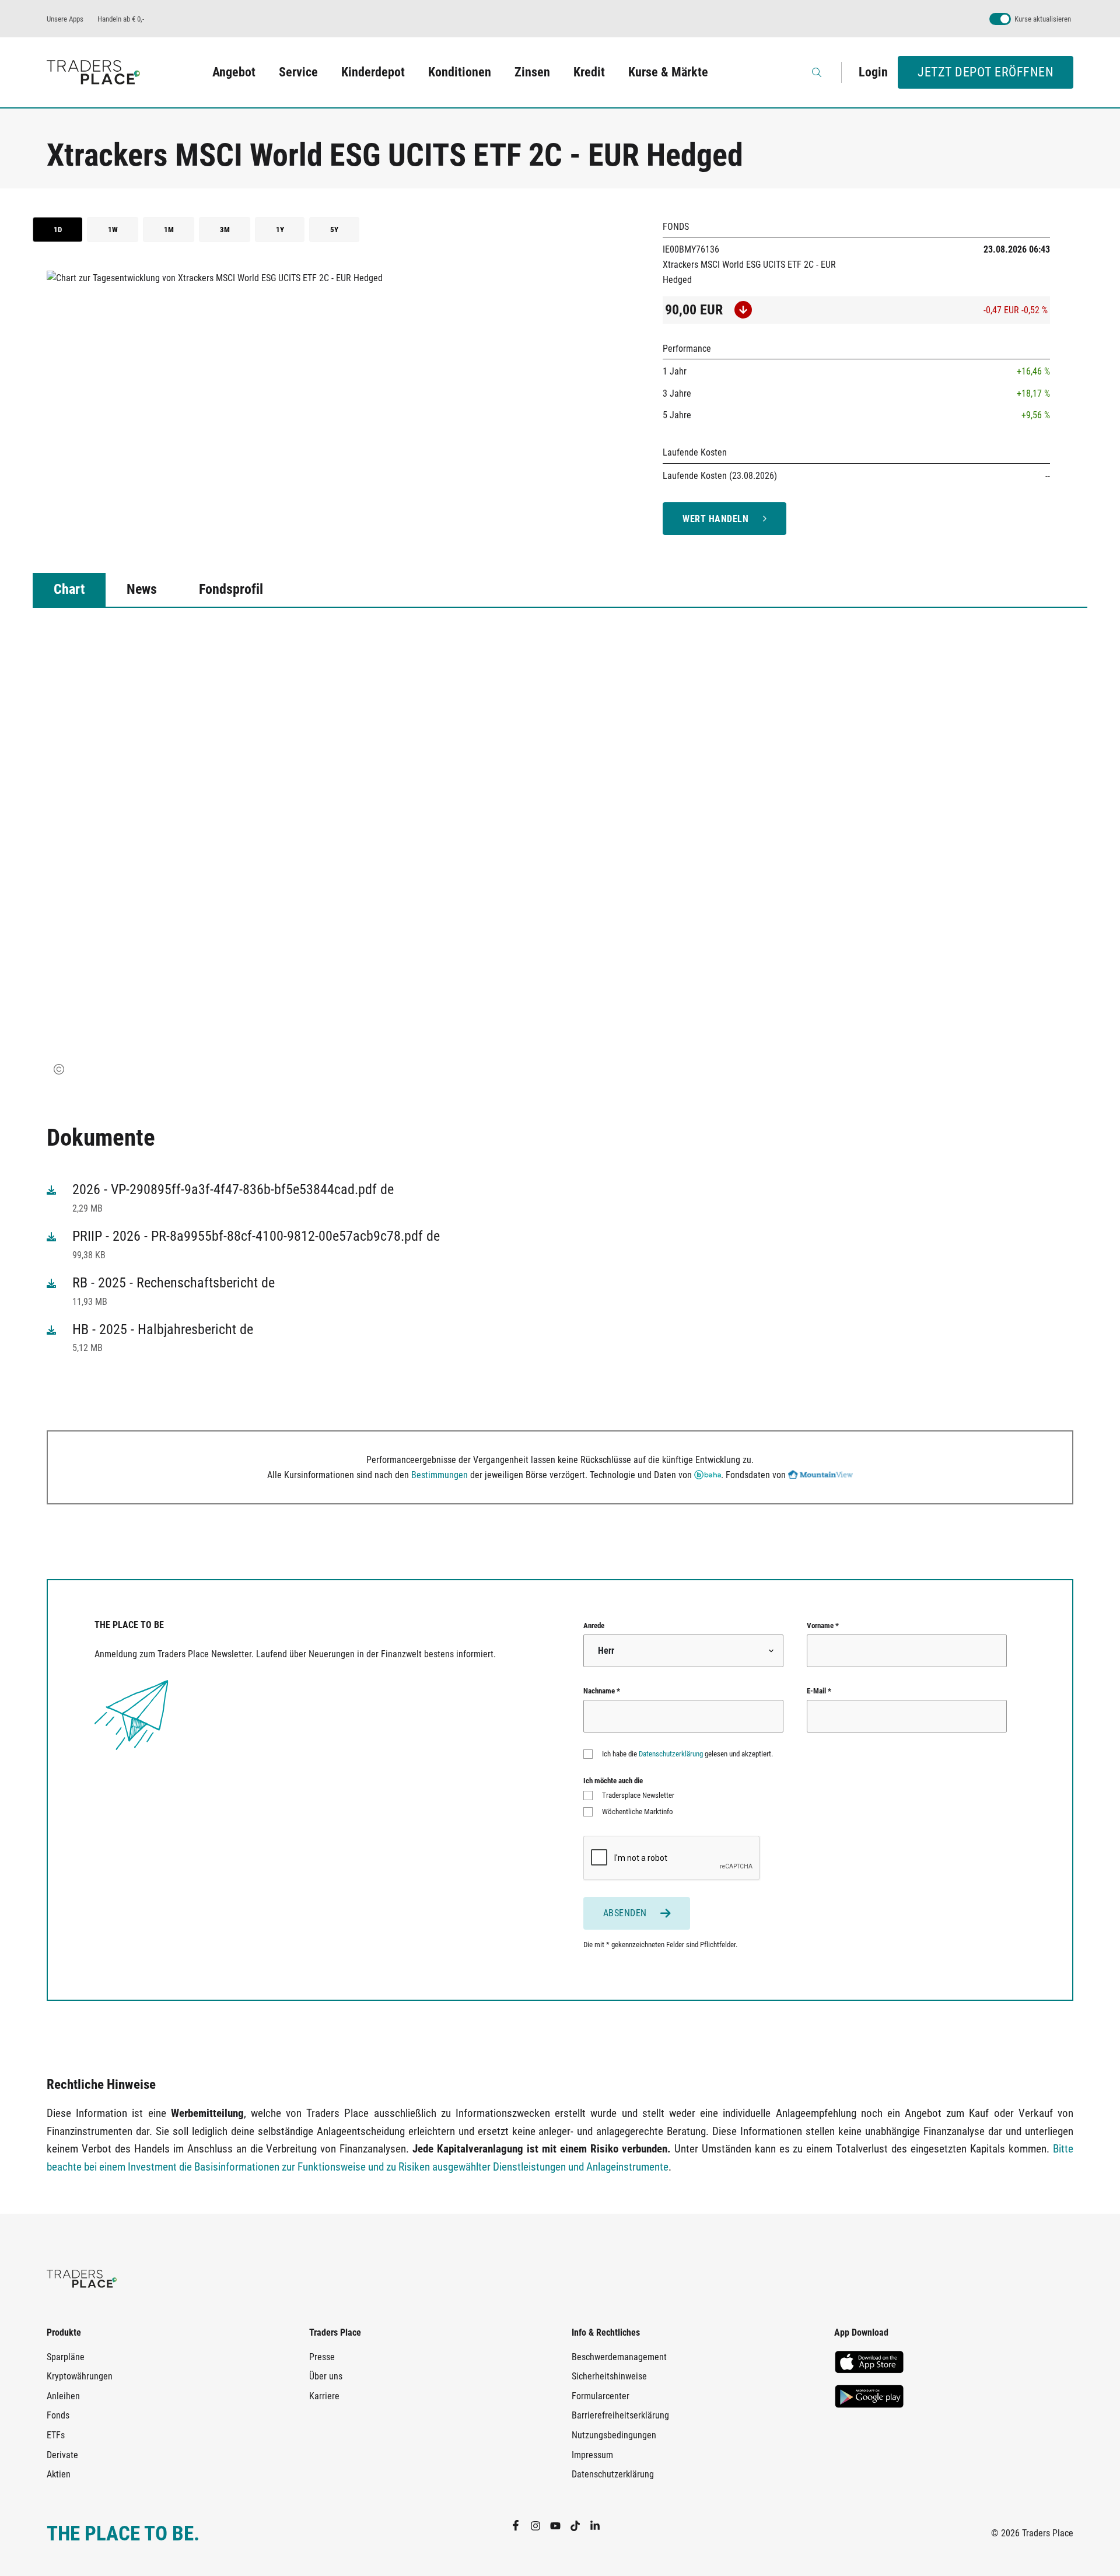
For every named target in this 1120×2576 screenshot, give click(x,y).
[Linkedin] (600, 2525)
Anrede (594, 1625)
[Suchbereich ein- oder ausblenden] (818, 72)
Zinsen (532, 72)
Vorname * (823, 1625)
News (142, 589)
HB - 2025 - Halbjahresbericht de (163, 1329)
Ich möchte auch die (613, 1781)
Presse (322, 2357)
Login (873, 72)
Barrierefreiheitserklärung (620, 2415)
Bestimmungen (440, 1475)
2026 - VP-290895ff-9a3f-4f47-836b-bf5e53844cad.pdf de (233, 1189)
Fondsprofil (231, 589)
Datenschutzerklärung (671, 1754)
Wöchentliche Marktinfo (638, 1812)
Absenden (625, 1913)
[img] (59, 1069)
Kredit (589, 72)
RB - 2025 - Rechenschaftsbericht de (174, 1283)
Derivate (62, 2455)
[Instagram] (540, 2525)
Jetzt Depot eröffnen (986, 72)
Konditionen (460, 72)
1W (113, 230)
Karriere (324, 2396)
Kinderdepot (373, 72)
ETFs (56, 2435)
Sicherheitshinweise (609, 2376)
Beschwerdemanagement (619, 2357)
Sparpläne (66, 2357)
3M (225, 230)
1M (169, 230)
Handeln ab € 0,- (121, 19)
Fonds (58, 2415)
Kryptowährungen (80, 2376)
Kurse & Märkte (668, 72)
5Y (334, 230)
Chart (69, 589)
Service (298, 72)
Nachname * (602, 1691)
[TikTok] (580, 2525)
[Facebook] (520, 2525)
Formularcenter (601, 2396)
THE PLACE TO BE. (123, 2534)
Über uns (326, 2376)
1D (58, 230)
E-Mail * (819, 1691)
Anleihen (63, 2396)
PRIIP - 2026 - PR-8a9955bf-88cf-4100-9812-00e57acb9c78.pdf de (256, 1236)
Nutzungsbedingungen (614, 2435)
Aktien (59, 2474)
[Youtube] (560, 2525)
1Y (280, 230)
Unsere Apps (65, 19)
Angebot (234, 72)
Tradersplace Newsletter (638, 1795)
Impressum (592, 2455)
